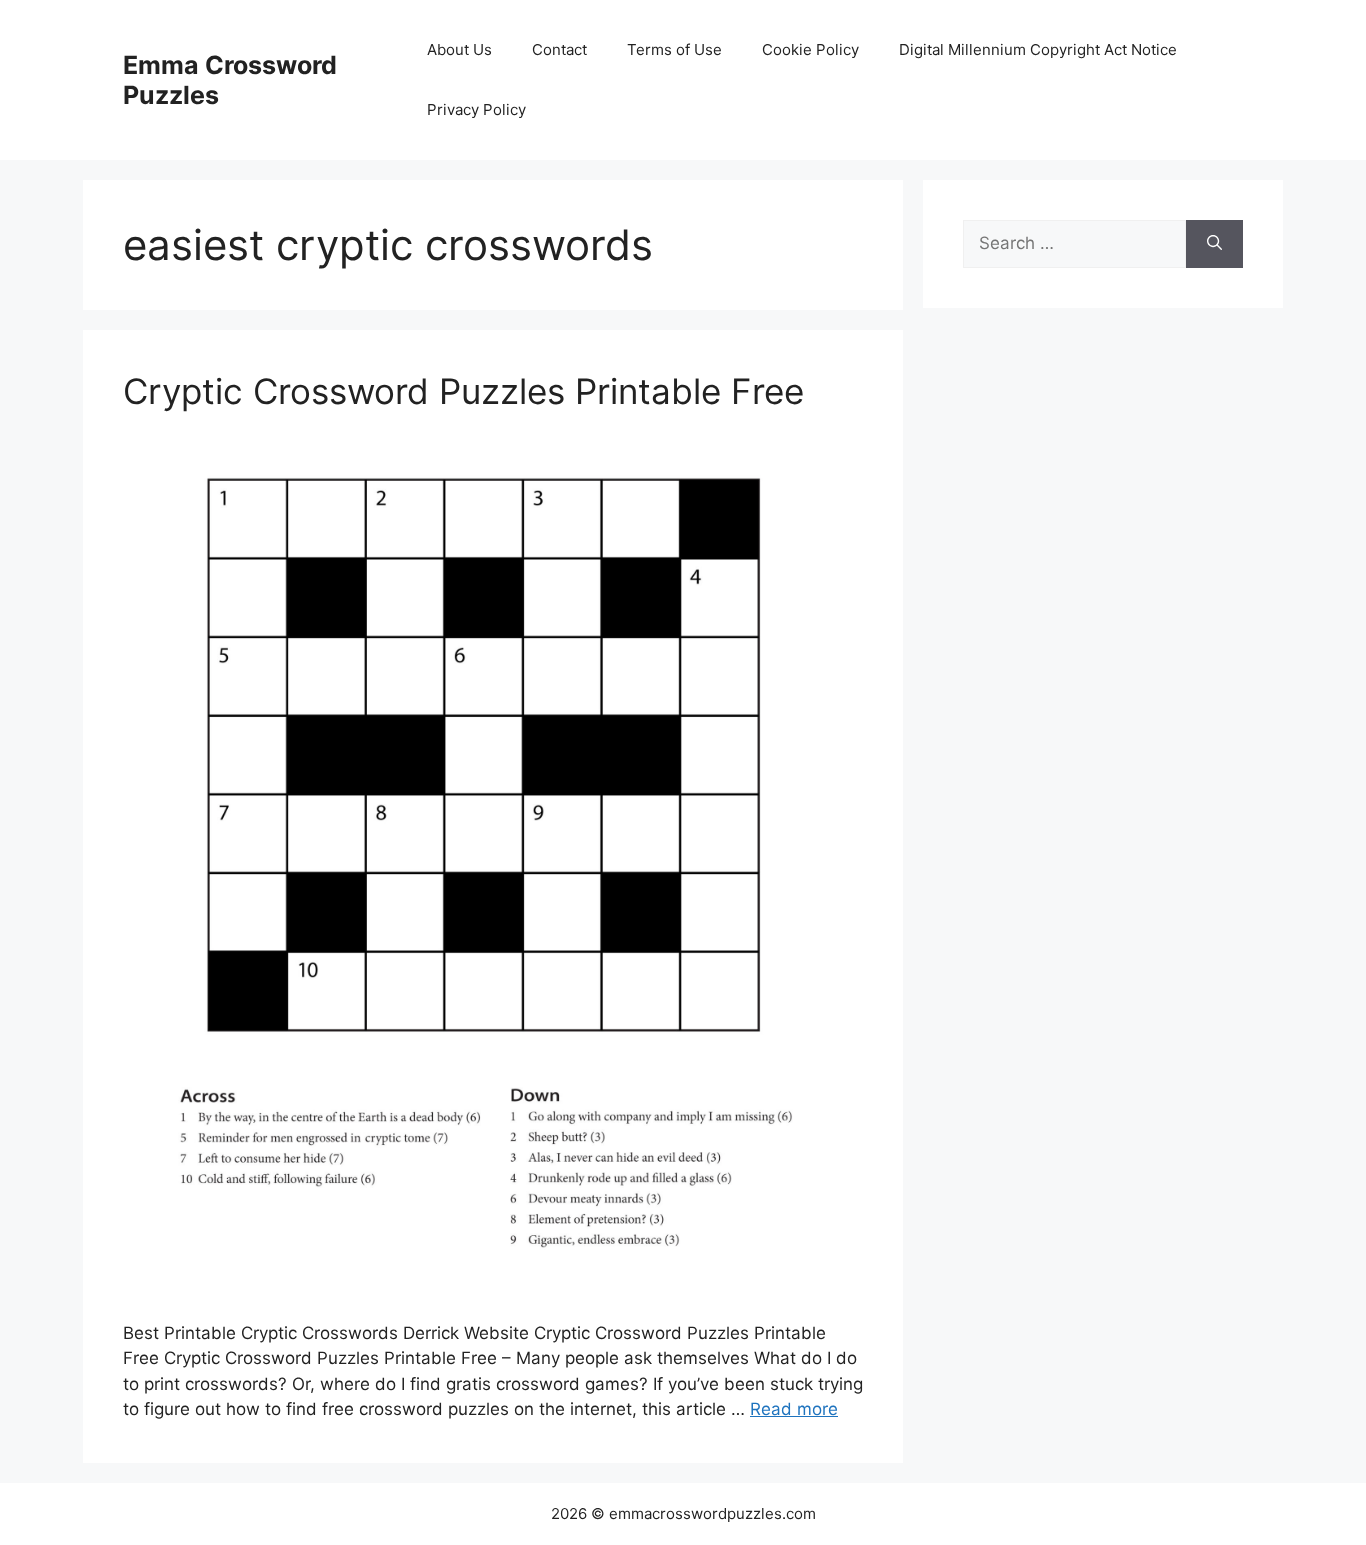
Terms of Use (674, 49)
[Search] (1214, 244)
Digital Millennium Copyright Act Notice (1038, 49)
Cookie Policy (810, 49)
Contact (559, 49)
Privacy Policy (476, 109)
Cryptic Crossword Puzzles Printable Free (463, 391)
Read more (794, 1409)
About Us (459, 49)
